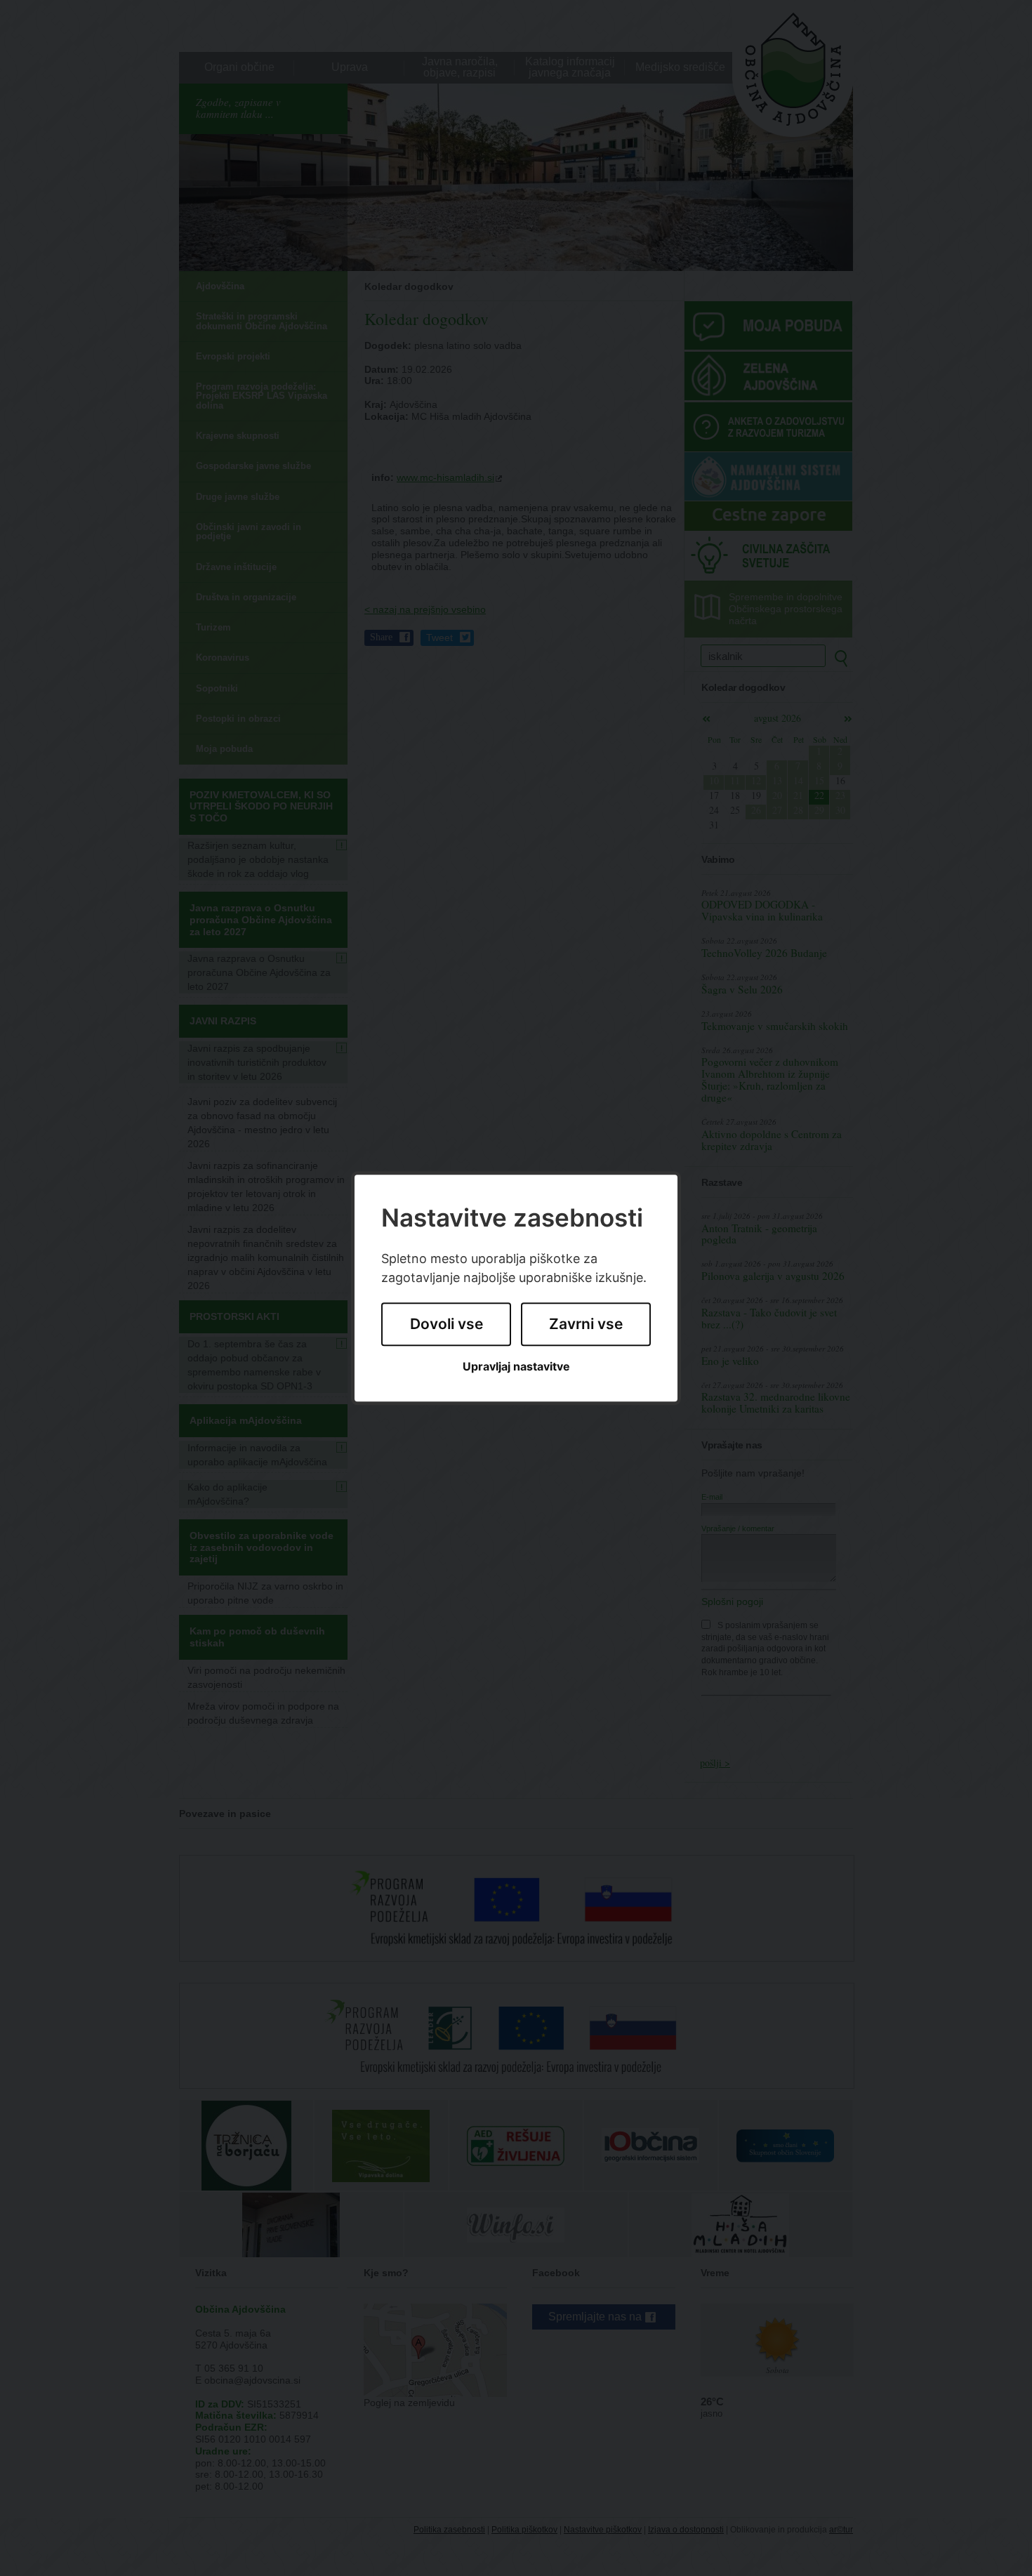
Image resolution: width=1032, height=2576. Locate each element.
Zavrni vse (586, 1325)
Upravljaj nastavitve (516, 1367)
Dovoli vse (446, 1325)
